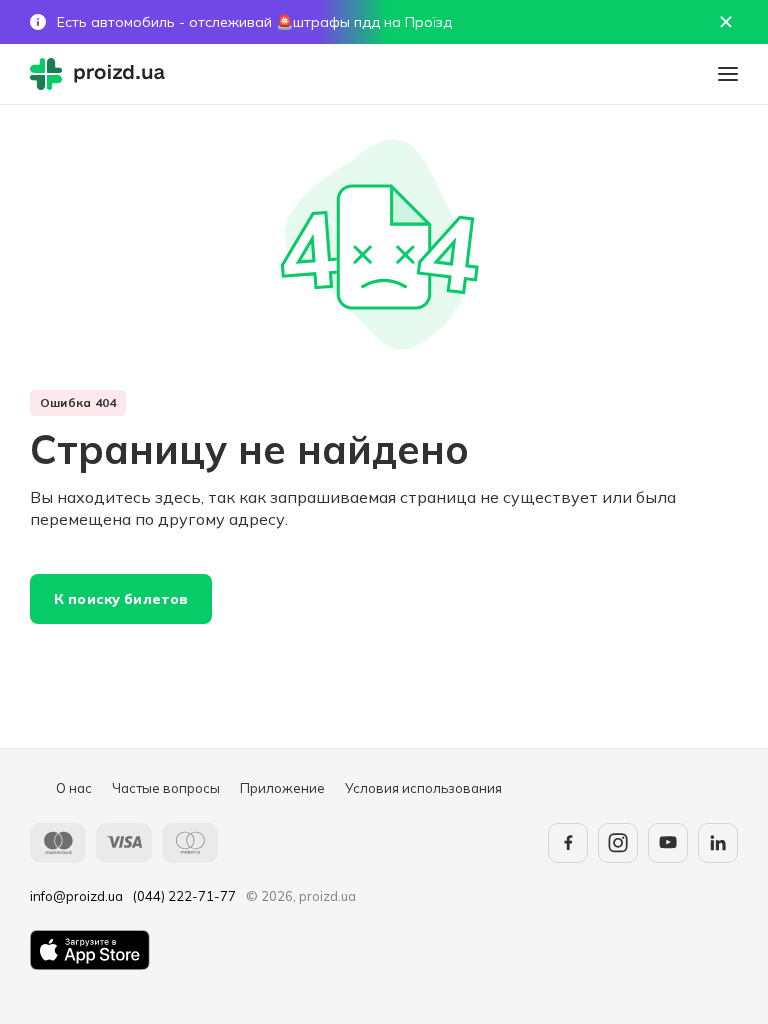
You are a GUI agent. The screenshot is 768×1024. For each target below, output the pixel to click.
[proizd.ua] (102, 74)
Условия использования (423, 788)
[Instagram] (618, 843)
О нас (74, 788)
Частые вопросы (166, 788)
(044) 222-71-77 (184, 896)
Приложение (282, 788)
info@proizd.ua (76, 896)
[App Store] (90, 950)
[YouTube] (668, 843)
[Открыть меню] (728, 74)
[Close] (726, 22)
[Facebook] (568, 843)
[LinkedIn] (718, 843)
